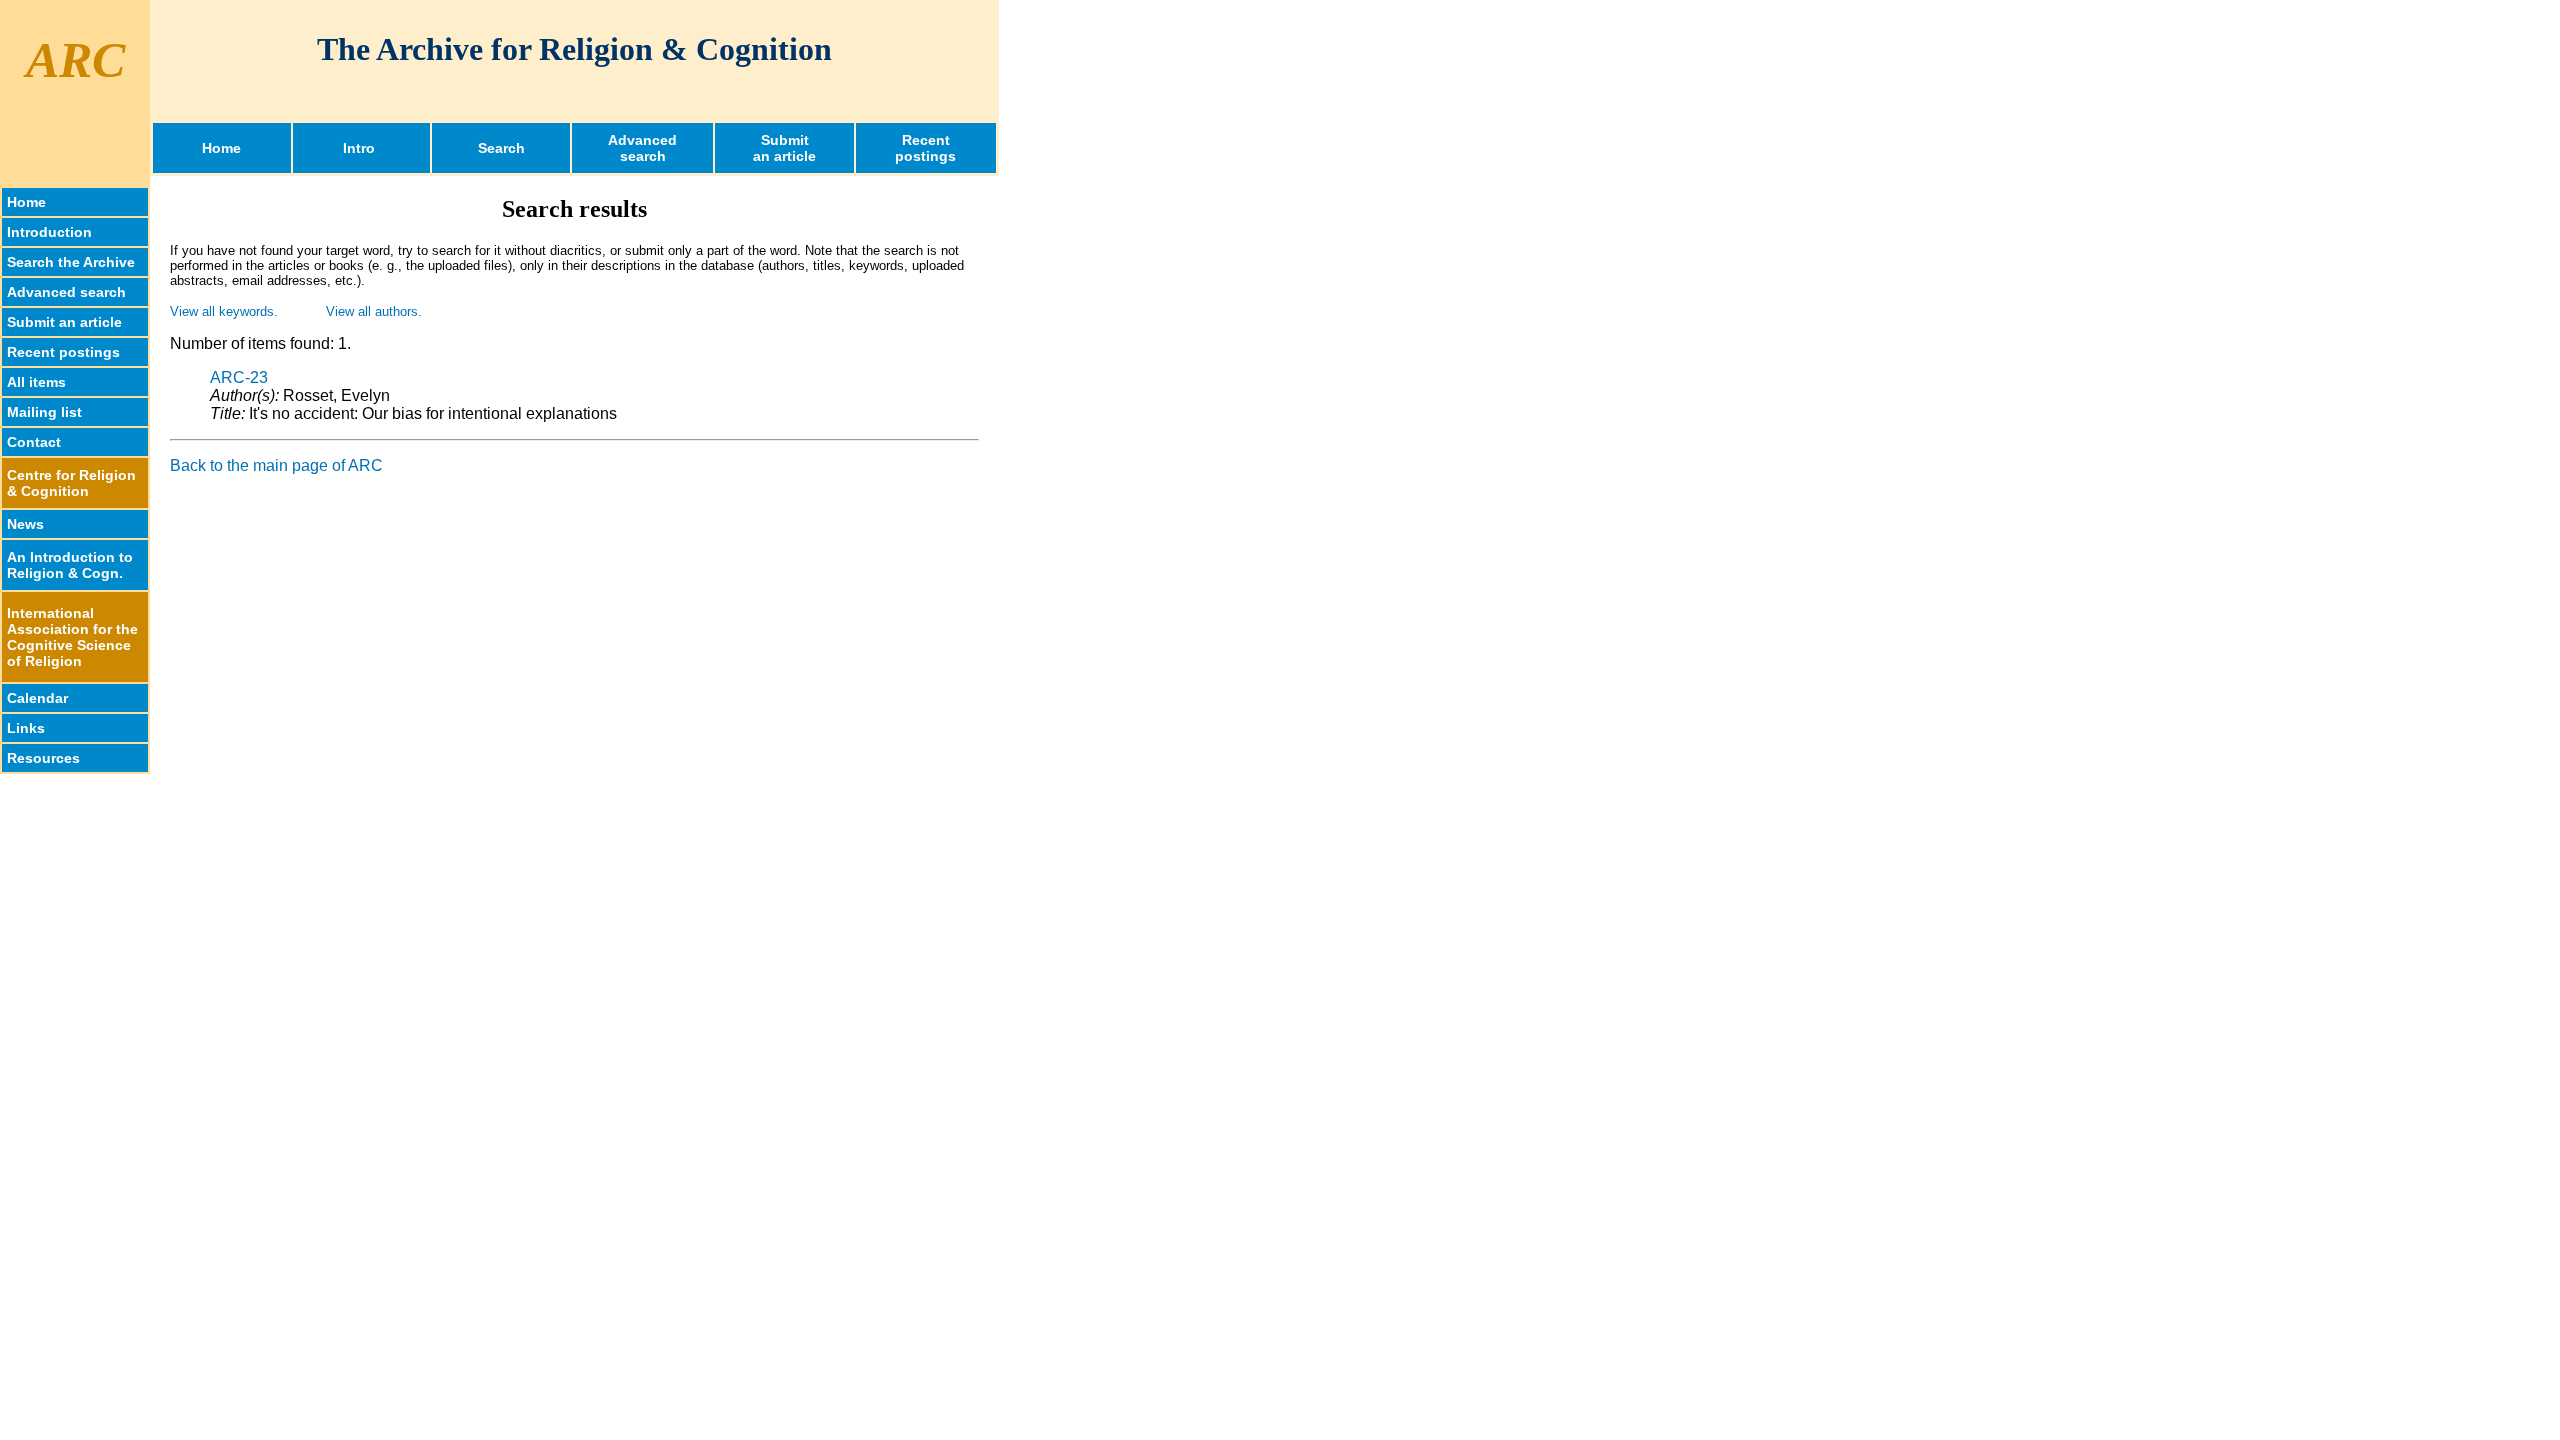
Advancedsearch (642, 148)
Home (221, 148)
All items (36, 382)
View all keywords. (224, 311)
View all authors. (374, 311)
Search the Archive (71, 262)
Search (501, 148)
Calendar (37, 698)
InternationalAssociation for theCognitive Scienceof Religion (72, 637)
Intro (361, 148)
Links (26, 728)
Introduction (49, 232)
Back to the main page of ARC (276, 465)
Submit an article (64, 322)
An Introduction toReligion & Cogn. (70, 565)
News (25, 524)
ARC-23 (239, 377)
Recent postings (63, 352)
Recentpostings (925, 148)
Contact (34, 442)
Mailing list (44, 412)
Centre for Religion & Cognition (71, 483)
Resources (43, 758)
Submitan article (784, 148)
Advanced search (66, 292)
